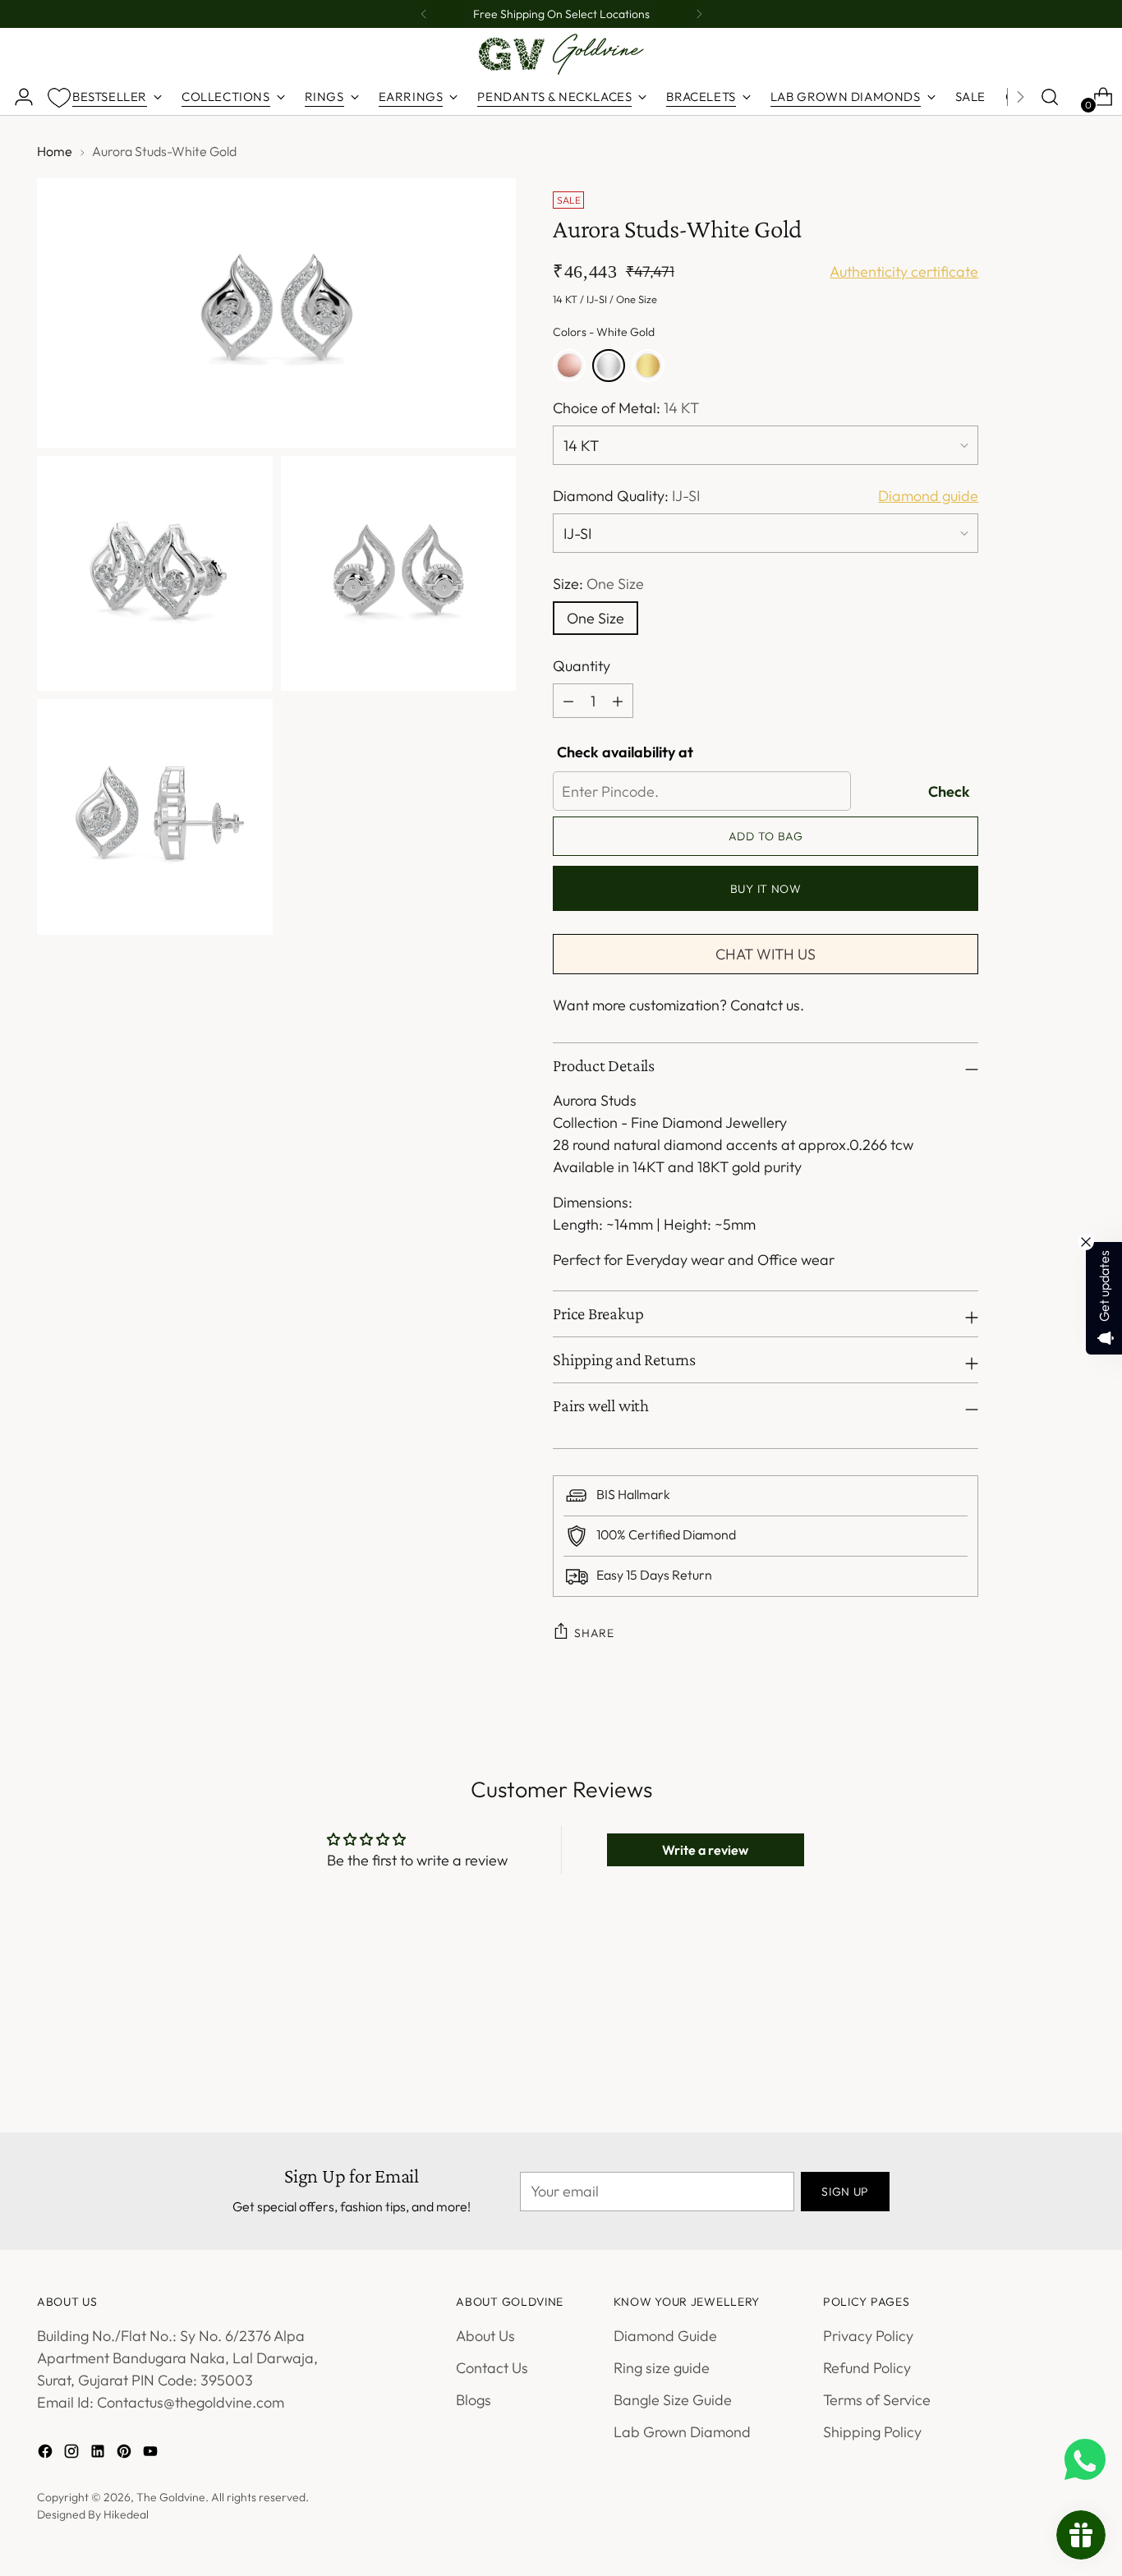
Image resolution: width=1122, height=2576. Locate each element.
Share (594, 1633)
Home (55, 151)
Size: (598, 584)
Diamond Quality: (626, 496)
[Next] (699, 14)
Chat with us (766, 954)
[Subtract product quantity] (618, 701)
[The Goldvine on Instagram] (73, 2454)
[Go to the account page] (17, 97)
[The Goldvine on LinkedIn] (99, 2454)
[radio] (569, 366)
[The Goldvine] (561, 54)
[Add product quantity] (568, 701)
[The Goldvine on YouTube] (152, 2454)
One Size (595, 618)
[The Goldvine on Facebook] (47, 2454)
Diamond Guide (665, 2336)
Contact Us (492, 2368)
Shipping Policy (872, 2432)
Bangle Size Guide (673, 2400)
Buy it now (766, 889)
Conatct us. (767, 1005)
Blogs (474, 2400)
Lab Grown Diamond (682, 2432)
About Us (485, 2336)
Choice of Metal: (626, 408)
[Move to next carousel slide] (1071, 2010)
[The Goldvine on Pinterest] (126, 2454)
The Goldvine (171, 2497)
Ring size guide (662, 2368)
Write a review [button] (705, 1850)
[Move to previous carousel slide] (1033, 2011)
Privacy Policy (868, 2336)
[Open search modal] (1050, 97)
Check (949, 791)
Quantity (582, 666)
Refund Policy (867, 2368)
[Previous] (424, 14)
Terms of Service (877, 2400)
